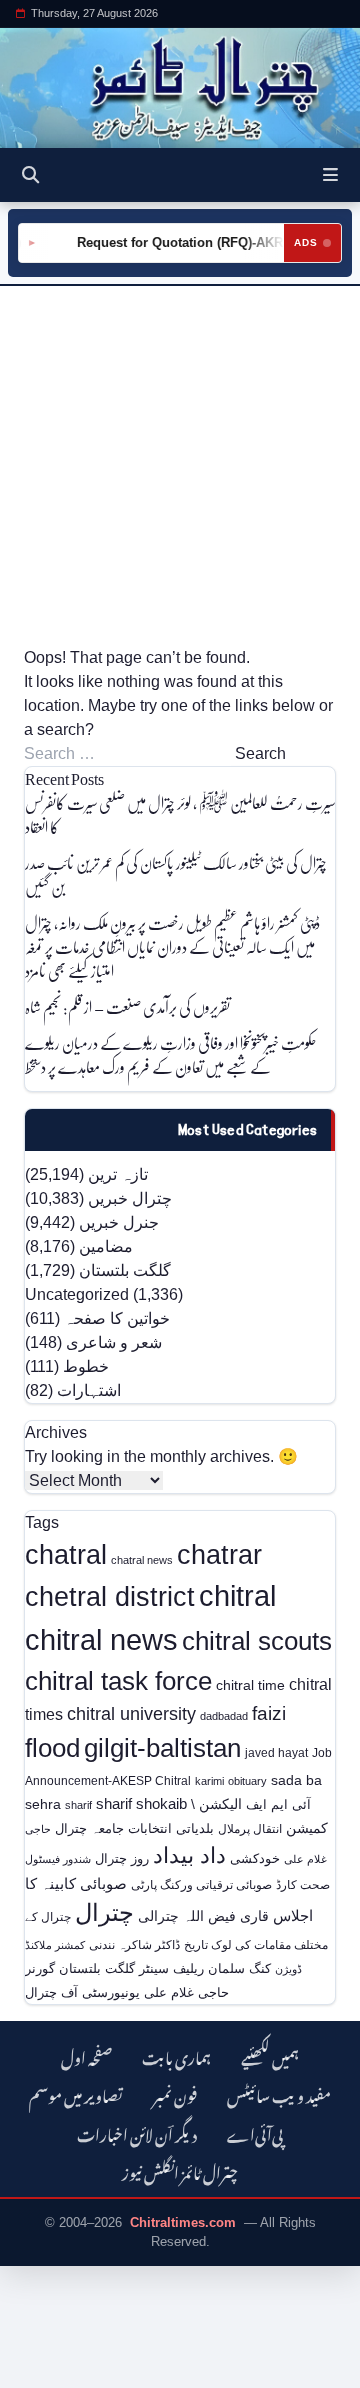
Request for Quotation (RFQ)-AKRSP (182, 242)
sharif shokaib (141, 1804)
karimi (209, 1781)
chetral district (110, 1596)
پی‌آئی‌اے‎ (255, 2132)
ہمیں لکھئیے (270, 2055)
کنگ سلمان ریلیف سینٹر (205, 1968)
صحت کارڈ (303, 1885)
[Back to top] (35, 2369)
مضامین (106, 1246)
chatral (66, 1554)
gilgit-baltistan (162, 1748)
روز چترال (122, 1858)
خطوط (86, 1366)
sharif (78, 1805)
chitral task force (118, 1681)
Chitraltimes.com (183, 2222)
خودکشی (255, 1858)
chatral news (142, 1560)
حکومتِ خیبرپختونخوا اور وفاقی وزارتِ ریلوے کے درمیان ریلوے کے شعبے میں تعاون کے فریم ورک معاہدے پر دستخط (171, 1054)
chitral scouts (257, 1641)
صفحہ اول (86, 2055)
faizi (269, 1713)
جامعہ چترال (89, 1828)
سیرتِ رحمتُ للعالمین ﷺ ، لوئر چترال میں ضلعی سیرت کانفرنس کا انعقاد (180, 814)
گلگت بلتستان (125, 1270)
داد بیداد (189, 1855)
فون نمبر (175, 2093)
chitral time (250, 1685)
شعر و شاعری (114, 1342)
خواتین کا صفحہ (117, 1318)
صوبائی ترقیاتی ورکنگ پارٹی (201, 1885)
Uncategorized (77, 1294)
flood (52, 1748)
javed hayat (276, 1753)
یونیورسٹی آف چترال (82, 1992)
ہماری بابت (176, 2055)
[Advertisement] (180, 466)
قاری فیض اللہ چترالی (203, 1916)
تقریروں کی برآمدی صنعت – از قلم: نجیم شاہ (127, 1006)
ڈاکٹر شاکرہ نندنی (134, 1945)
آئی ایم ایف (278, 1804)
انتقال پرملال (250, 1828)
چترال (104, 1913)
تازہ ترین (118, 1174)
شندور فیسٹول (58, 1859)
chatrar (219, 1554)
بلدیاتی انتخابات (171, 1828)
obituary (247, 1781)
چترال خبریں (130, 1198)
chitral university (131, 1714)
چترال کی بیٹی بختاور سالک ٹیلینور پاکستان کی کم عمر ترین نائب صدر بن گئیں (176, 874)
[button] (330, 175)
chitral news (101, 1639)
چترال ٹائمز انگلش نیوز (180, 2170)
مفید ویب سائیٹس (279, 2093)
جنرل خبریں (119, 1222)
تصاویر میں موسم (76, 2093)
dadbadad (224, 1716)
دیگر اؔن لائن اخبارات (137, 2132)
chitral (237, 1596)
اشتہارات (89, 1390)
